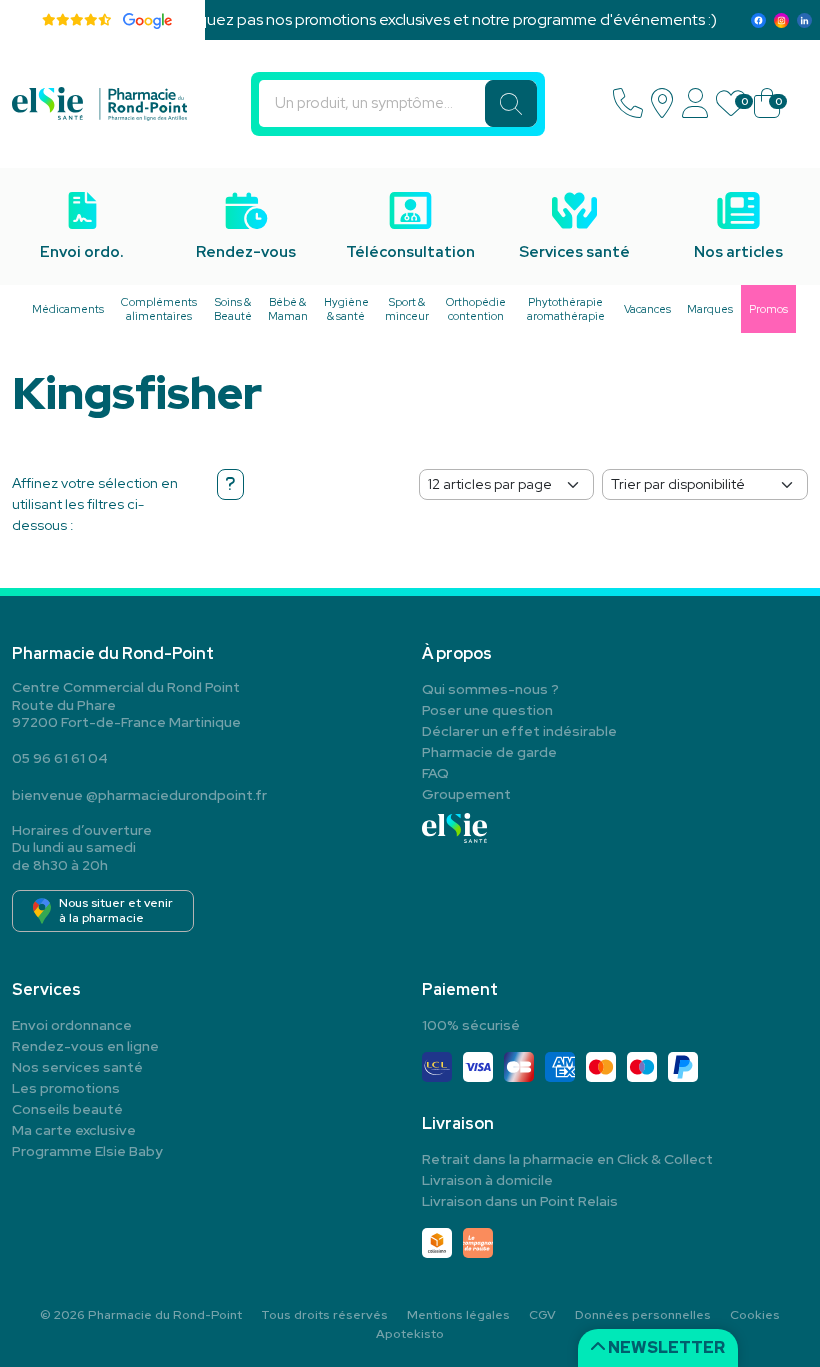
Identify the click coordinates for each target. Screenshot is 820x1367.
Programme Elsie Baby (87, 1151)
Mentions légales (458, 1315)
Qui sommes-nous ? (490, 689)
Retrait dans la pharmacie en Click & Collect (567, 1159)
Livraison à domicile (487, 1180)
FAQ (435, 773)
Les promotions (66, 1088)
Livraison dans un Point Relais (520, 1201)
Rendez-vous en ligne (85, 1046)
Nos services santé (77, 1067)
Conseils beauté (67, 1109)
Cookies (755, 1315)
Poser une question (487, 710)
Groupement (466, 794)
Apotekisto (410, 1334)
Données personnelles (643, 1315)
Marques (710, 309)
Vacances (647, 309)
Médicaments (68, 309)
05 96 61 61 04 (60, 758)
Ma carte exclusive (74, 1130)
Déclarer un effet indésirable (519, 731)
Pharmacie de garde (489, 752)
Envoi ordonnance (72, 1025)
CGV (542, 1315)
